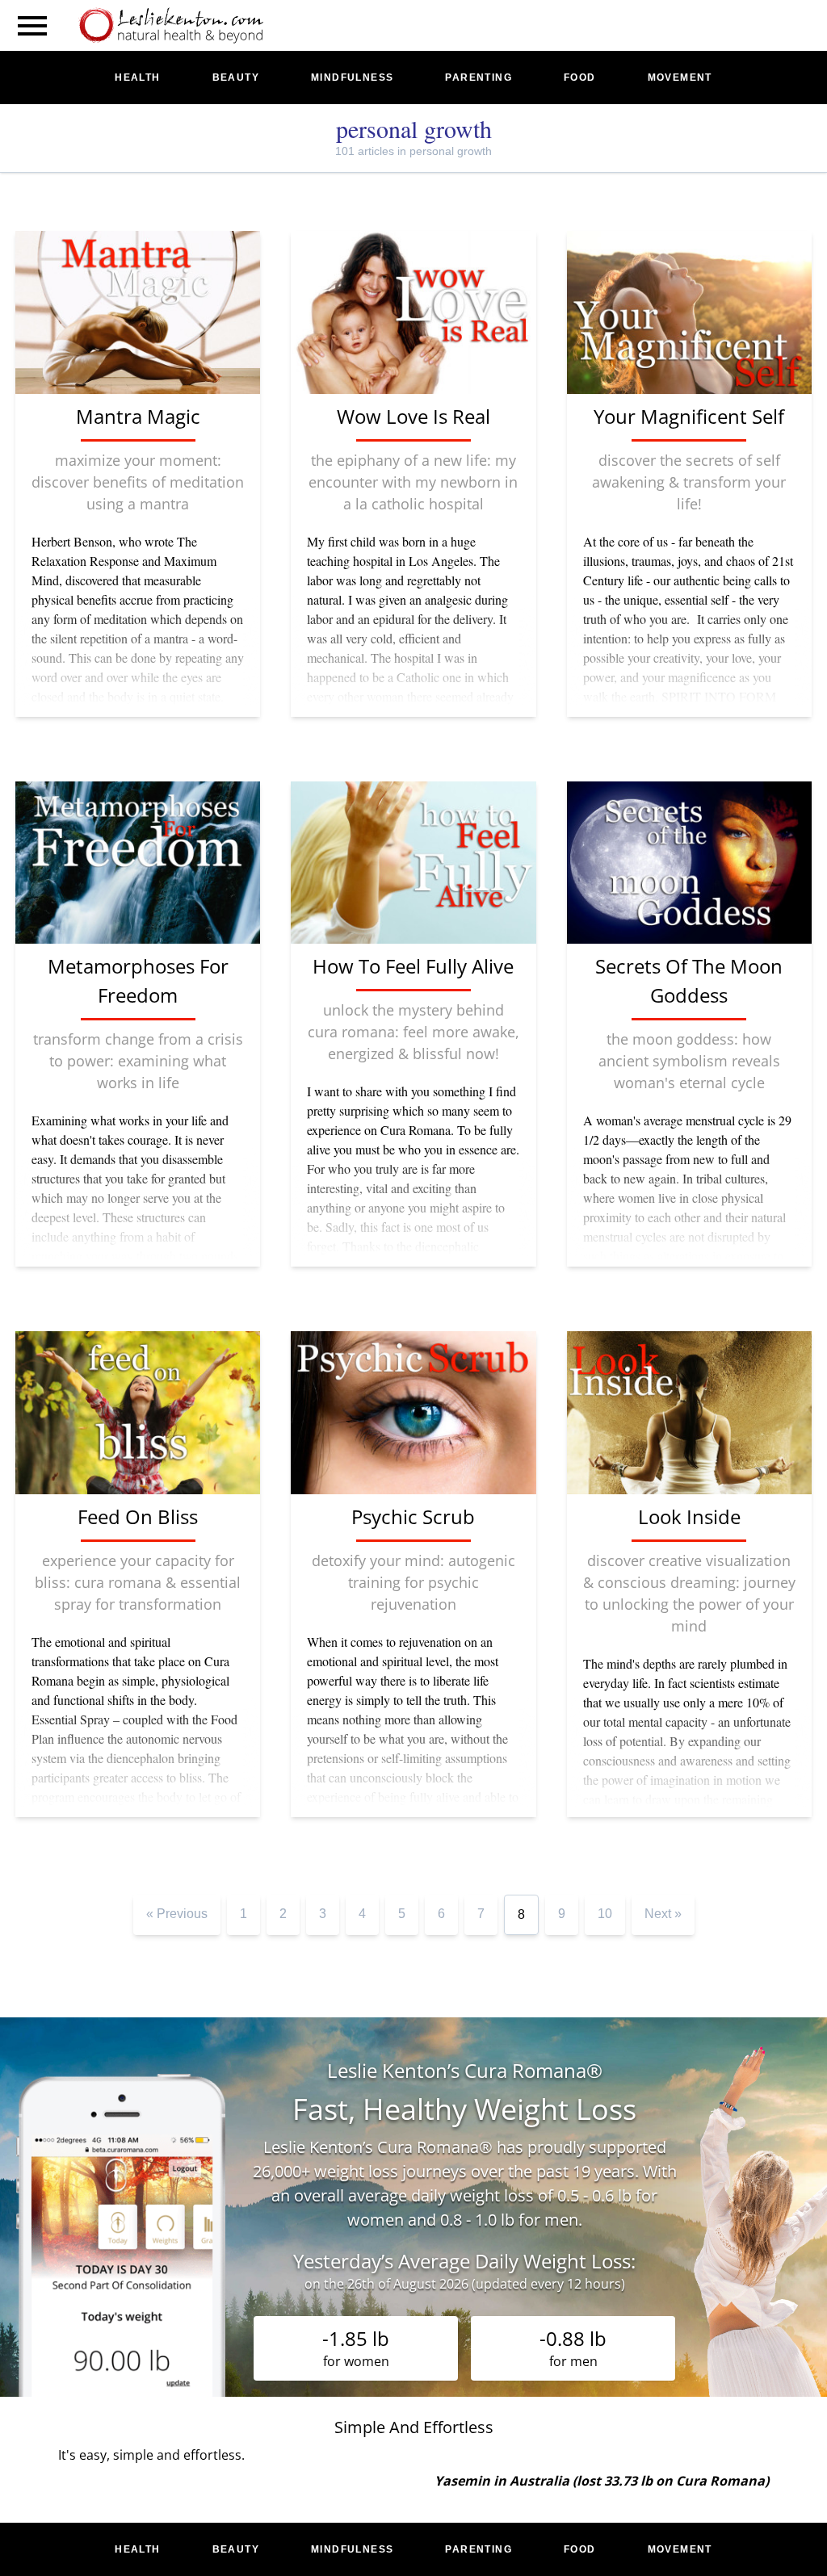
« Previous (177, 1914)
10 (605, 1914)
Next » (663, 1914)
